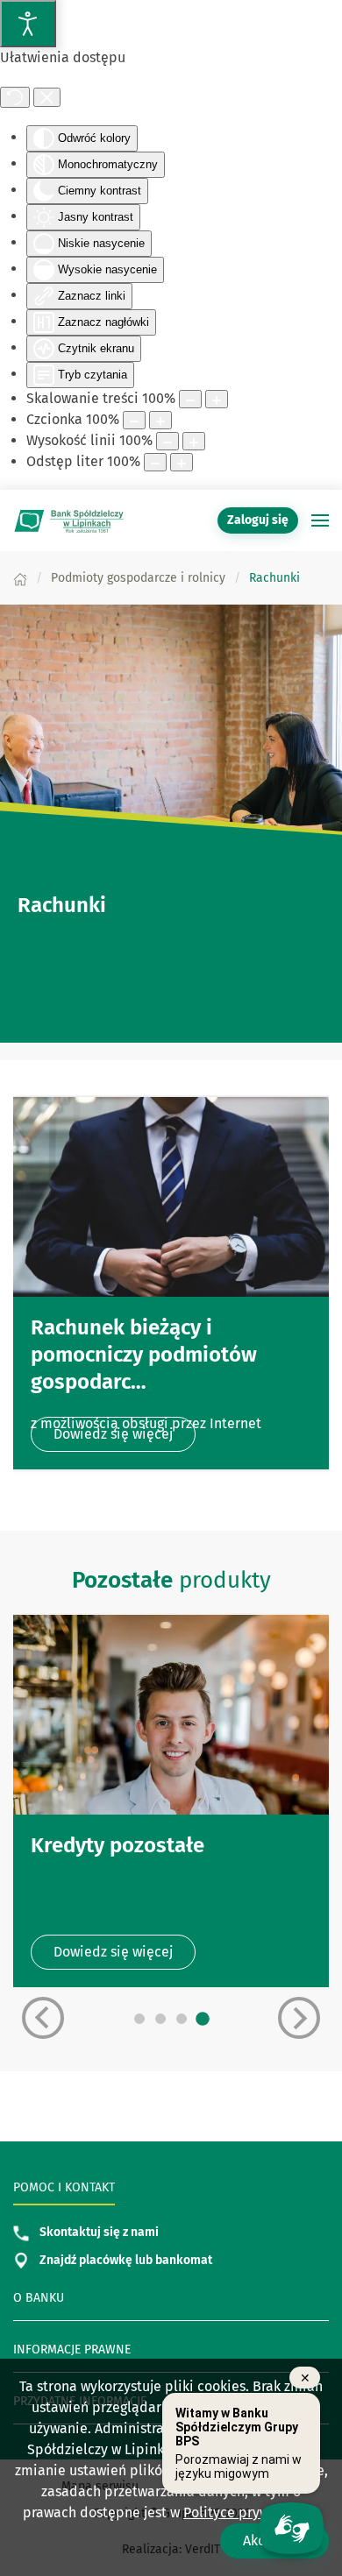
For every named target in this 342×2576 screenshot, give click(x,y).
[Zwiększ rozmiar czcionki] (160, 420)
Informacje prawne (72, 2350)
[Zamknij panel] (47, 97)
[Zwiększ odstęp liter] (182, 462)
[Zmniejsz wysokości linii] (167, 441)
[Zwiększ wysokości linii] (194, 441)
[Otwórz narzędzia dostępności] (28, 24)
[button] (320, 520)
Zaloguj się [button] (258, 520)
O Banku (39, 2298)
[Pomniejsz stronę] (190, 399)
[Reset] (15, 97)
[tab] (139, 2019)
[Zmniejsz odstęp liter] (155, 462)
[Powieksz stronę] (217, 399)
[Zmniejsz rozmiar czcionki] (134, 420)
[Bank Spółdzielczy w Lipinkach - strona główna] (70, 520)
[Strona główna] (20, 578)
